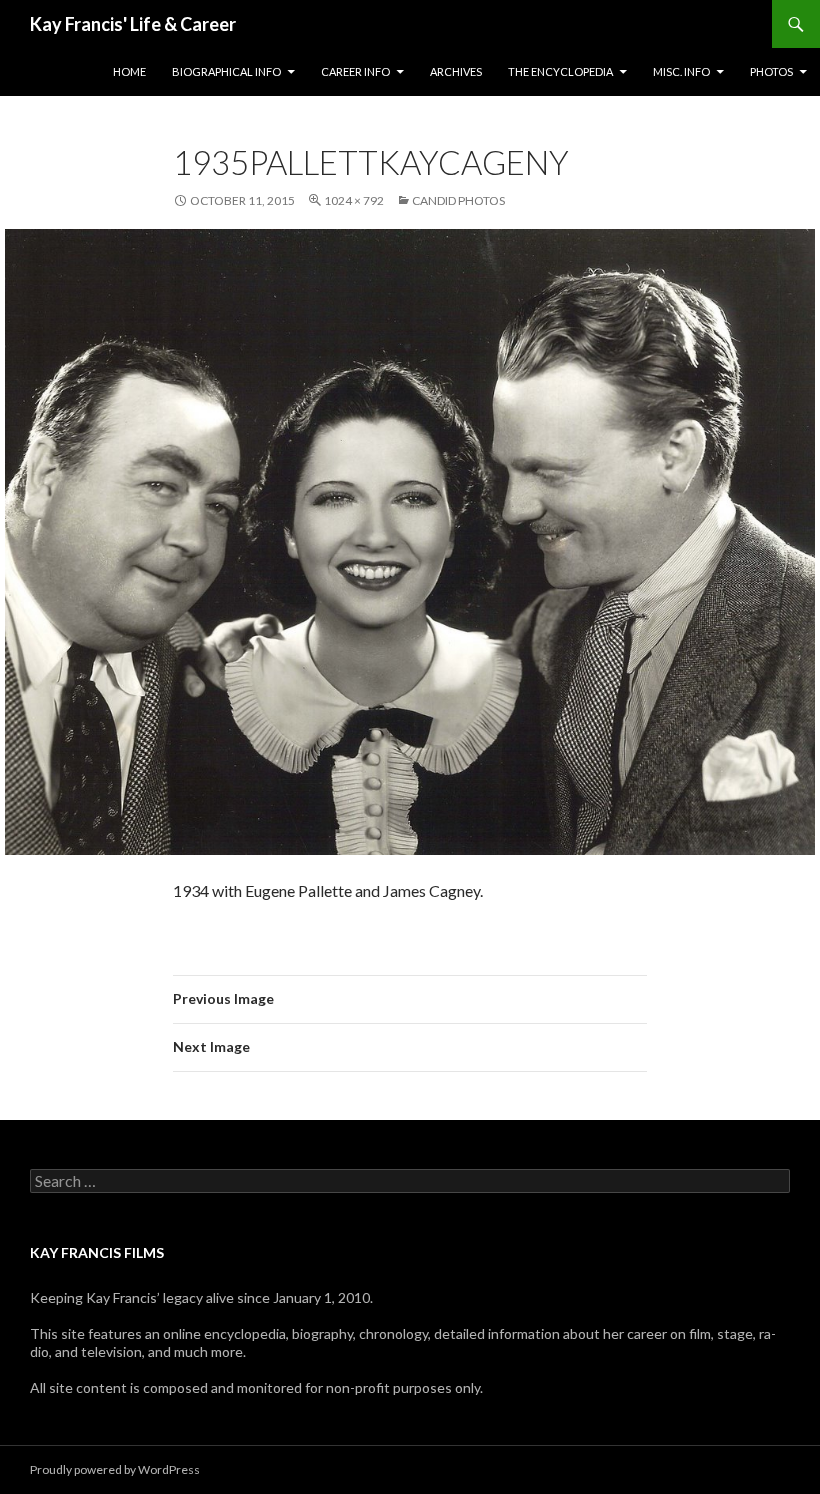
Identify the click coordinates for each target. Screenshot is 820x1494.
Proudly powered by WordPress (115, 1469)
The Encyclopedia (560, 71)
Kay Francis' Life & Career (133, 24)
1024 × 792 (354, 200)
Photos (771, 71)
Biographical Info (226, 71)
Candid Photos (458, 200)
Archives (456, 71)
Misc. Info (681, 71)
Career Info (355, 71)
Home (129, 71)
